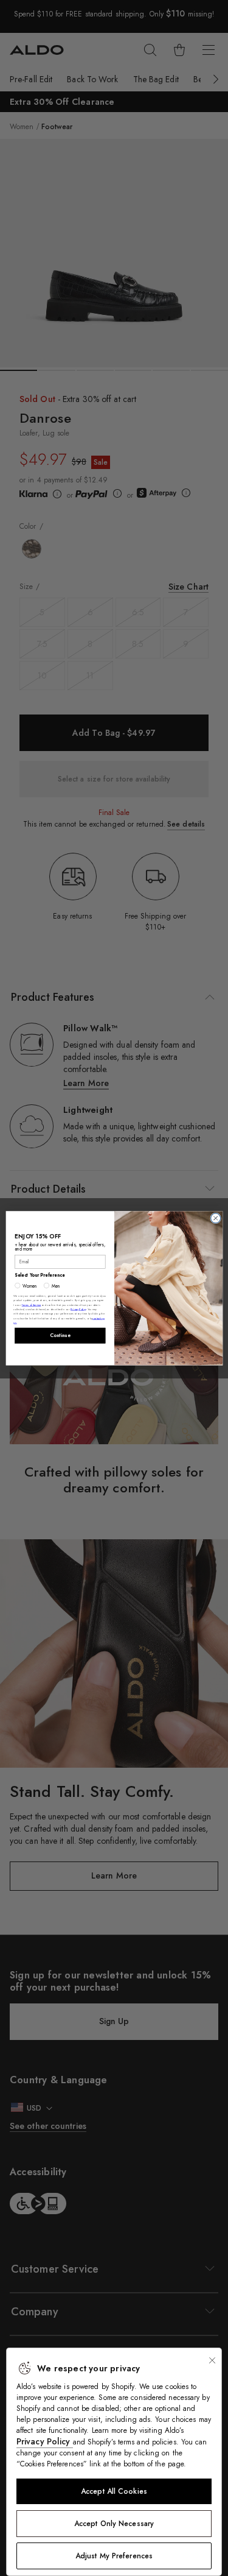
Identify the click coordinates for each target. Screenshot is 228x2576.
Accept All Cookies (114, 2491)
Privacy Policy (45, 2441)
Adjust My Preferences (114, 2556)
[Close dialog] (215, 1218)
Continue (60, 1335)
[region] (114, 2462)
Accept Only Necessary (114, 2524)
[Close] (212, 2360)
